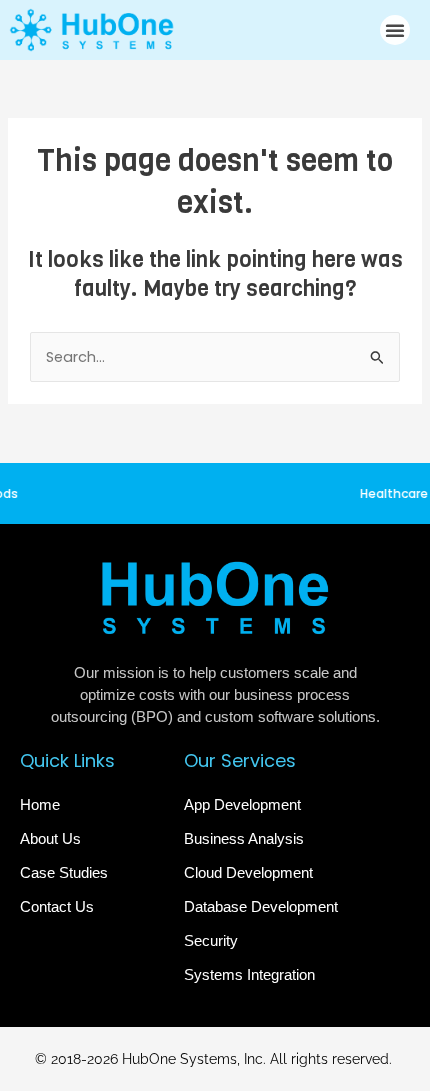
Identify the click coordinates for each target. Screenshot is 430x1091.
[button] (395, 30)
